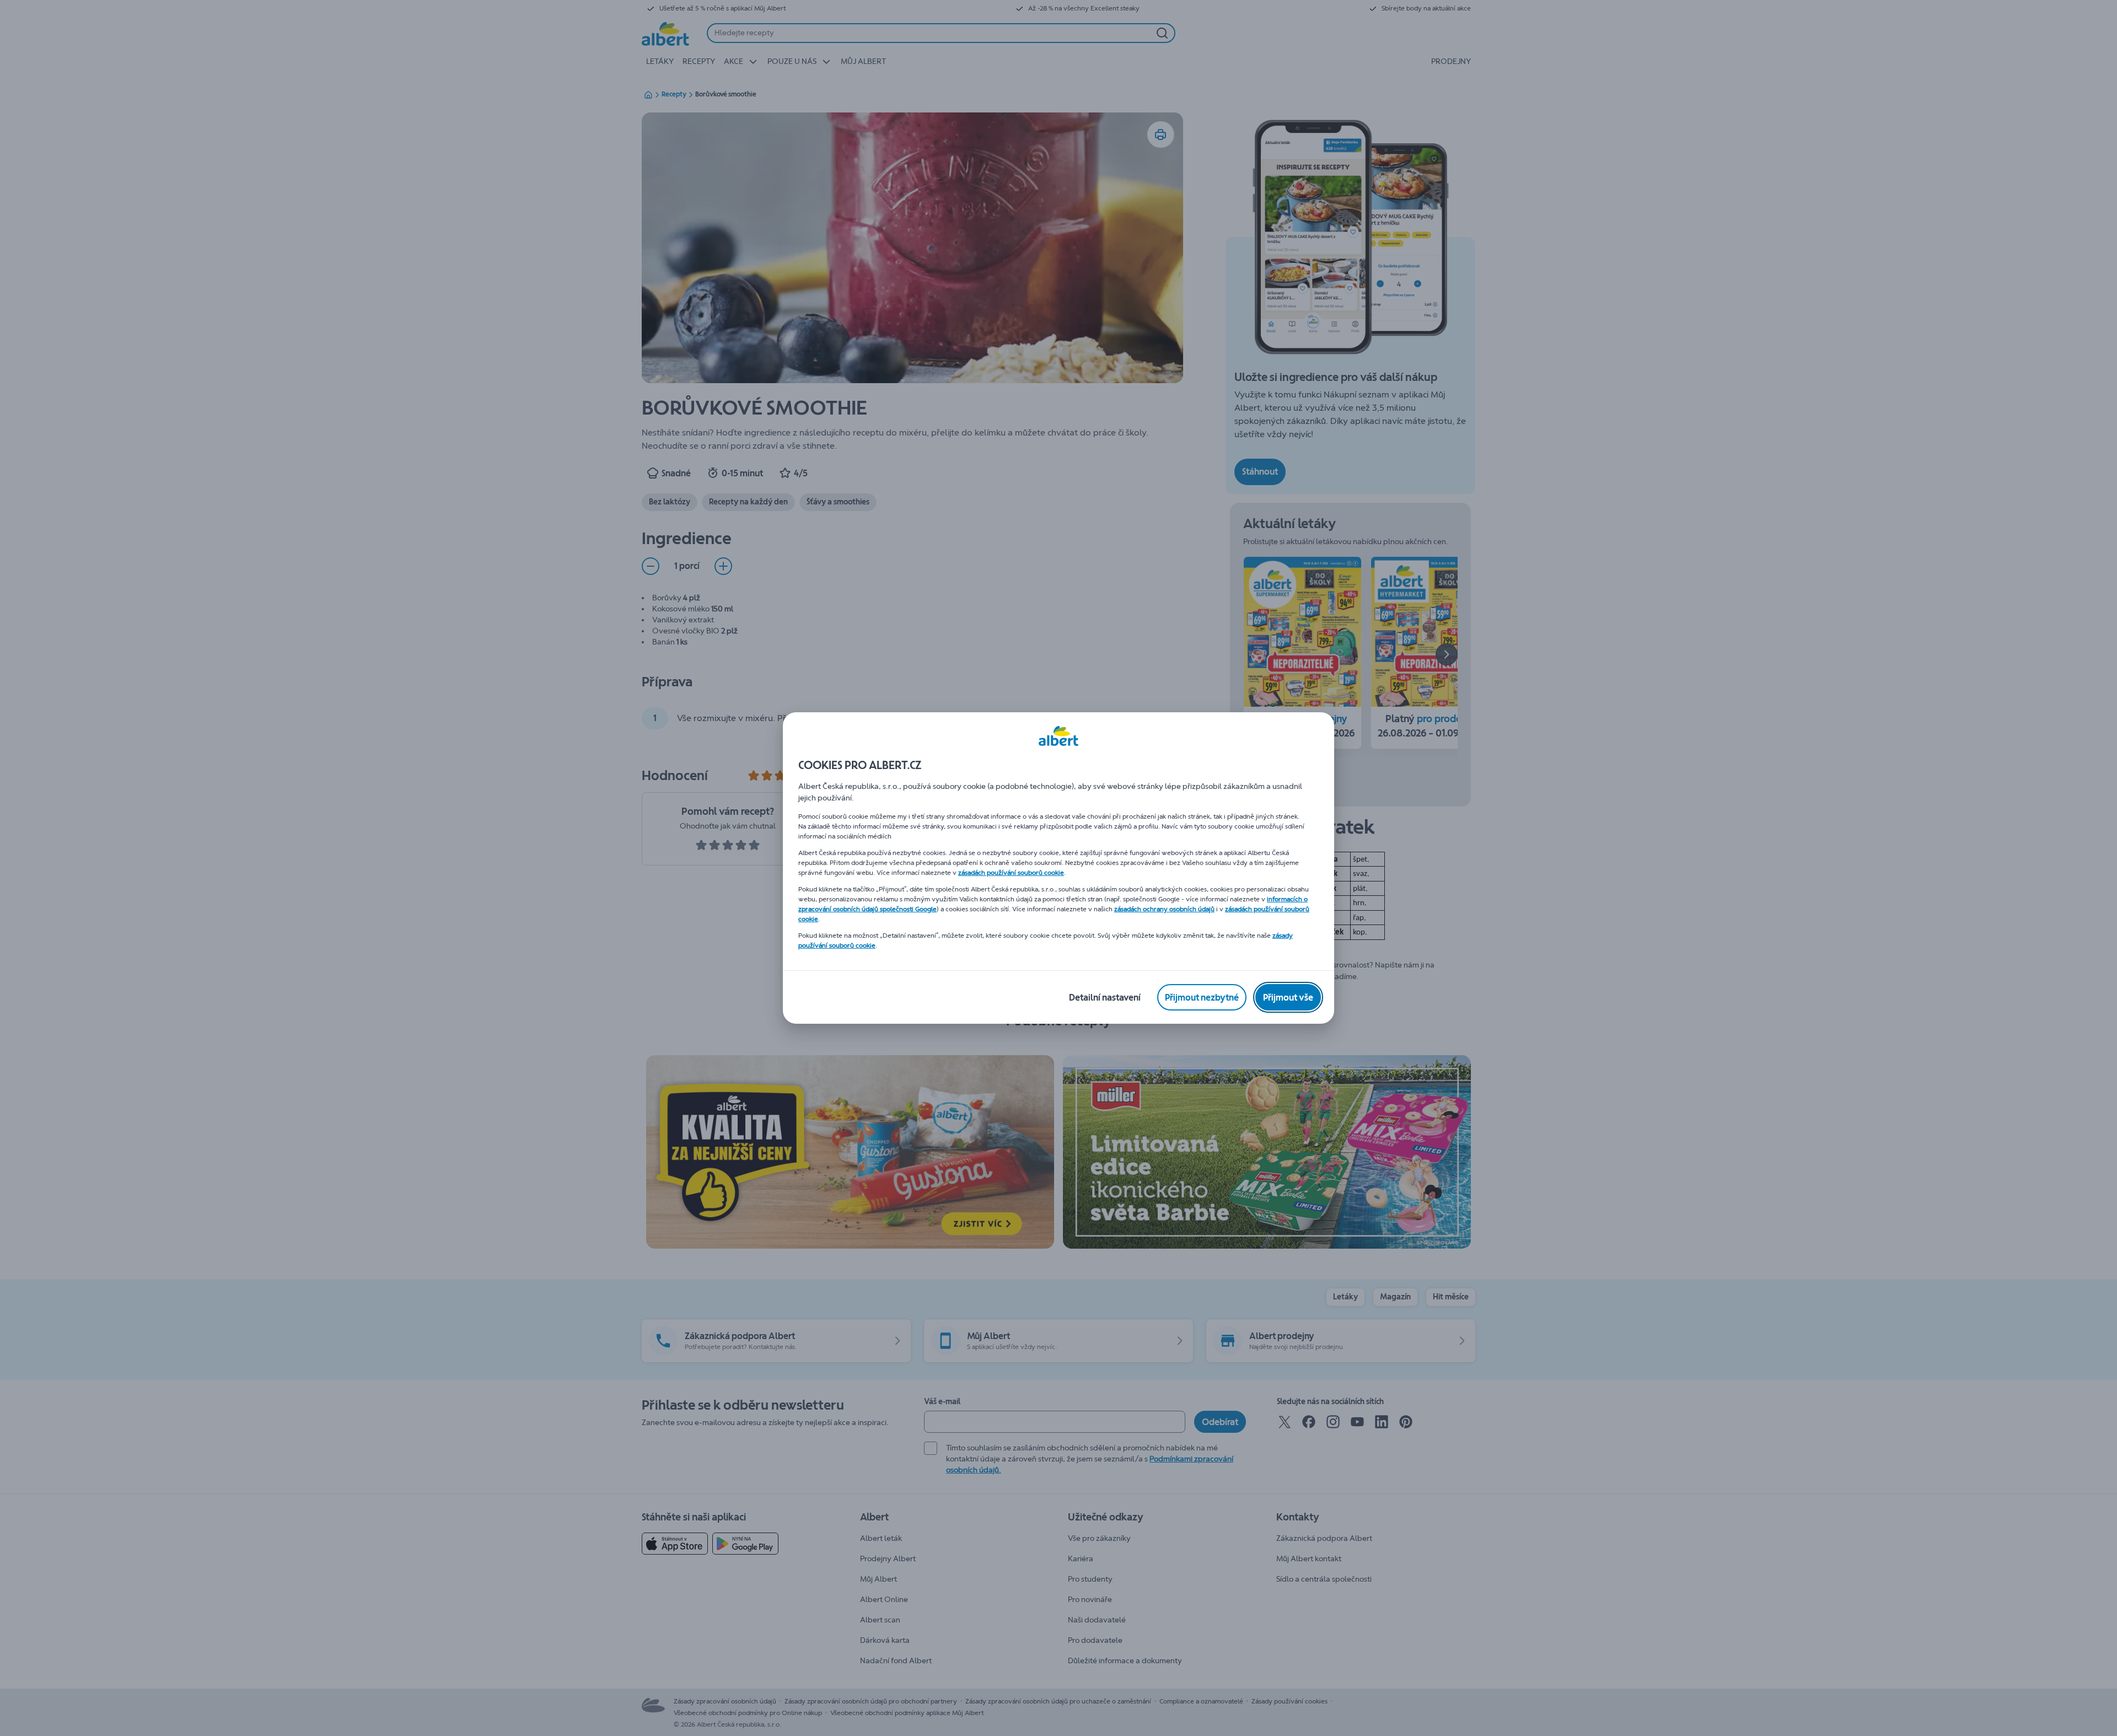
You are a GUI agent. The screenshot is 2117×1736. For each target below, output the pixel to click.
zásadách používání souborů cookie (1011, 873)
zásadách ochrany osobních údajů (1164, 909)
